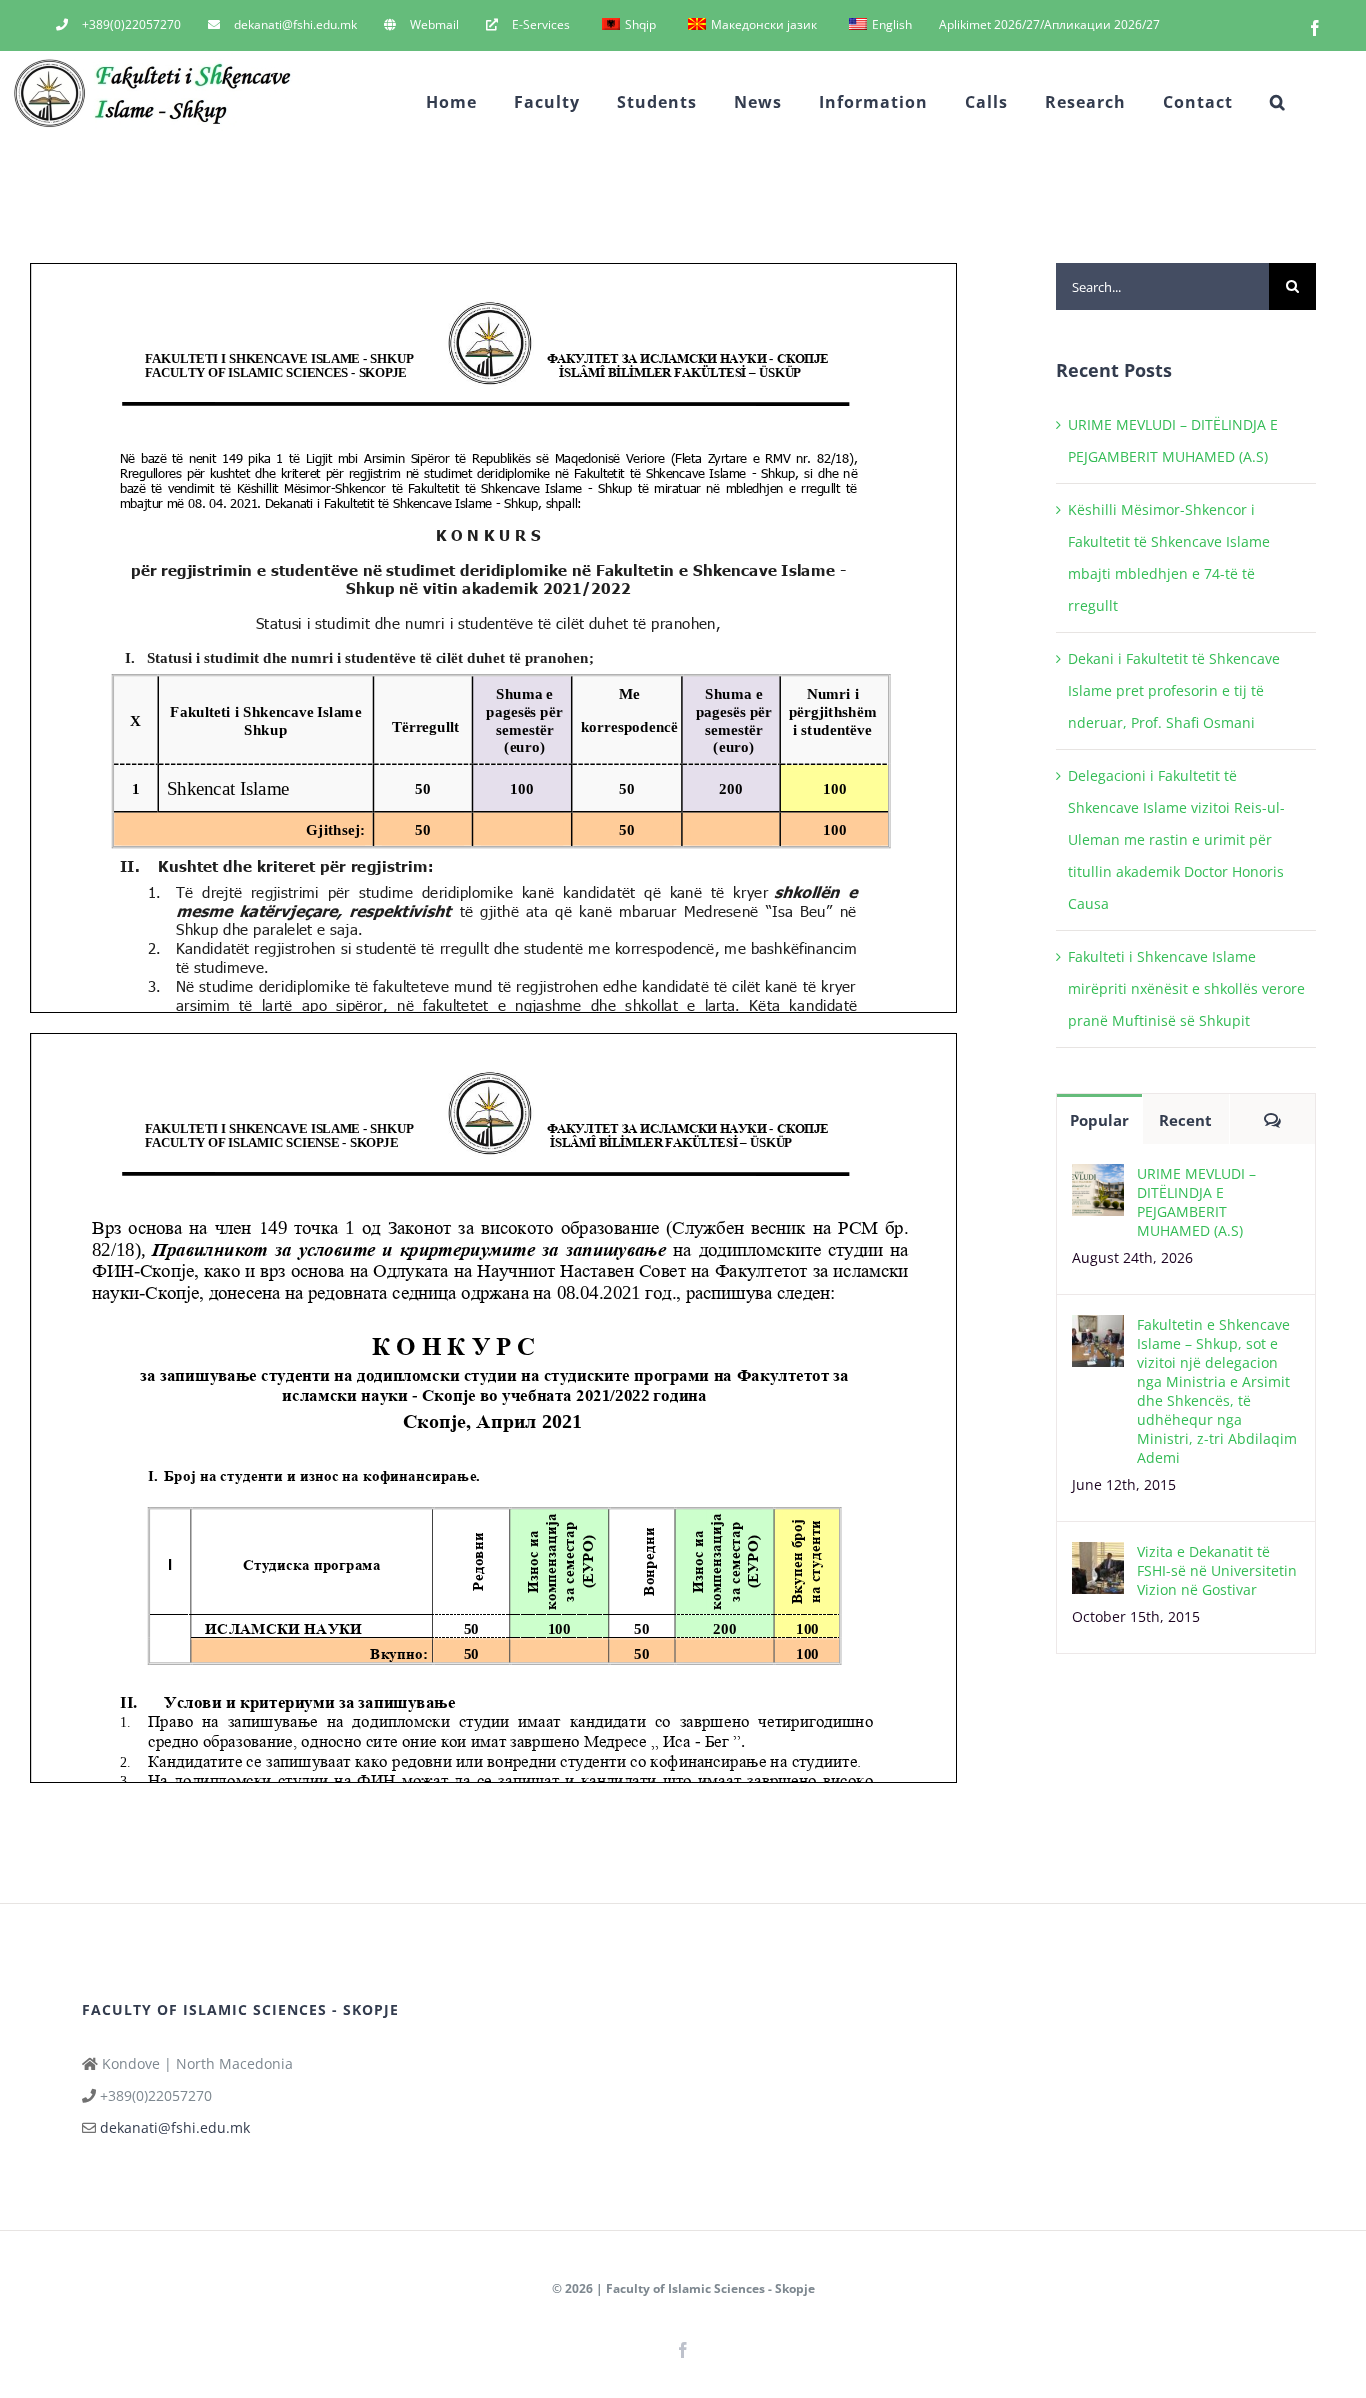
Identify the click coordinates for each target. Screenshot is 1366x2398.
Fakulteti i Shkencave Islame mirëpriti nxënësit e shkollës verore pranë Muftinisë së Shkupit (1186, 988)
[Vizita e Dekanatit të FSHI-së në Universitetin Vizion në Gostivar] (1098, 1557)
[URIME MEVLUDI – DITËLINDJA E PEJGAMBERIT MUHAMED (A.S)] (1098, 1179)
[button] (1278, 101)
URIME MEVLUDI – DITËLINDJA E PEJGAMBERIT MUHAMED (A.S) (1196, 1202)
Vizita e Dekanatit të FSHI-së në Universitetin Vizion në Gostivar (1217, 1570)
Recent (1185, 1120)
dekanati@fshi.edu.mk (175, 2127)
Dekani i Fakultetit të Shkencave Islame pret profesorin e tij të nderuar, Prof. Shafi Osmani (1174, 690)
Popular (1099, 1120)
